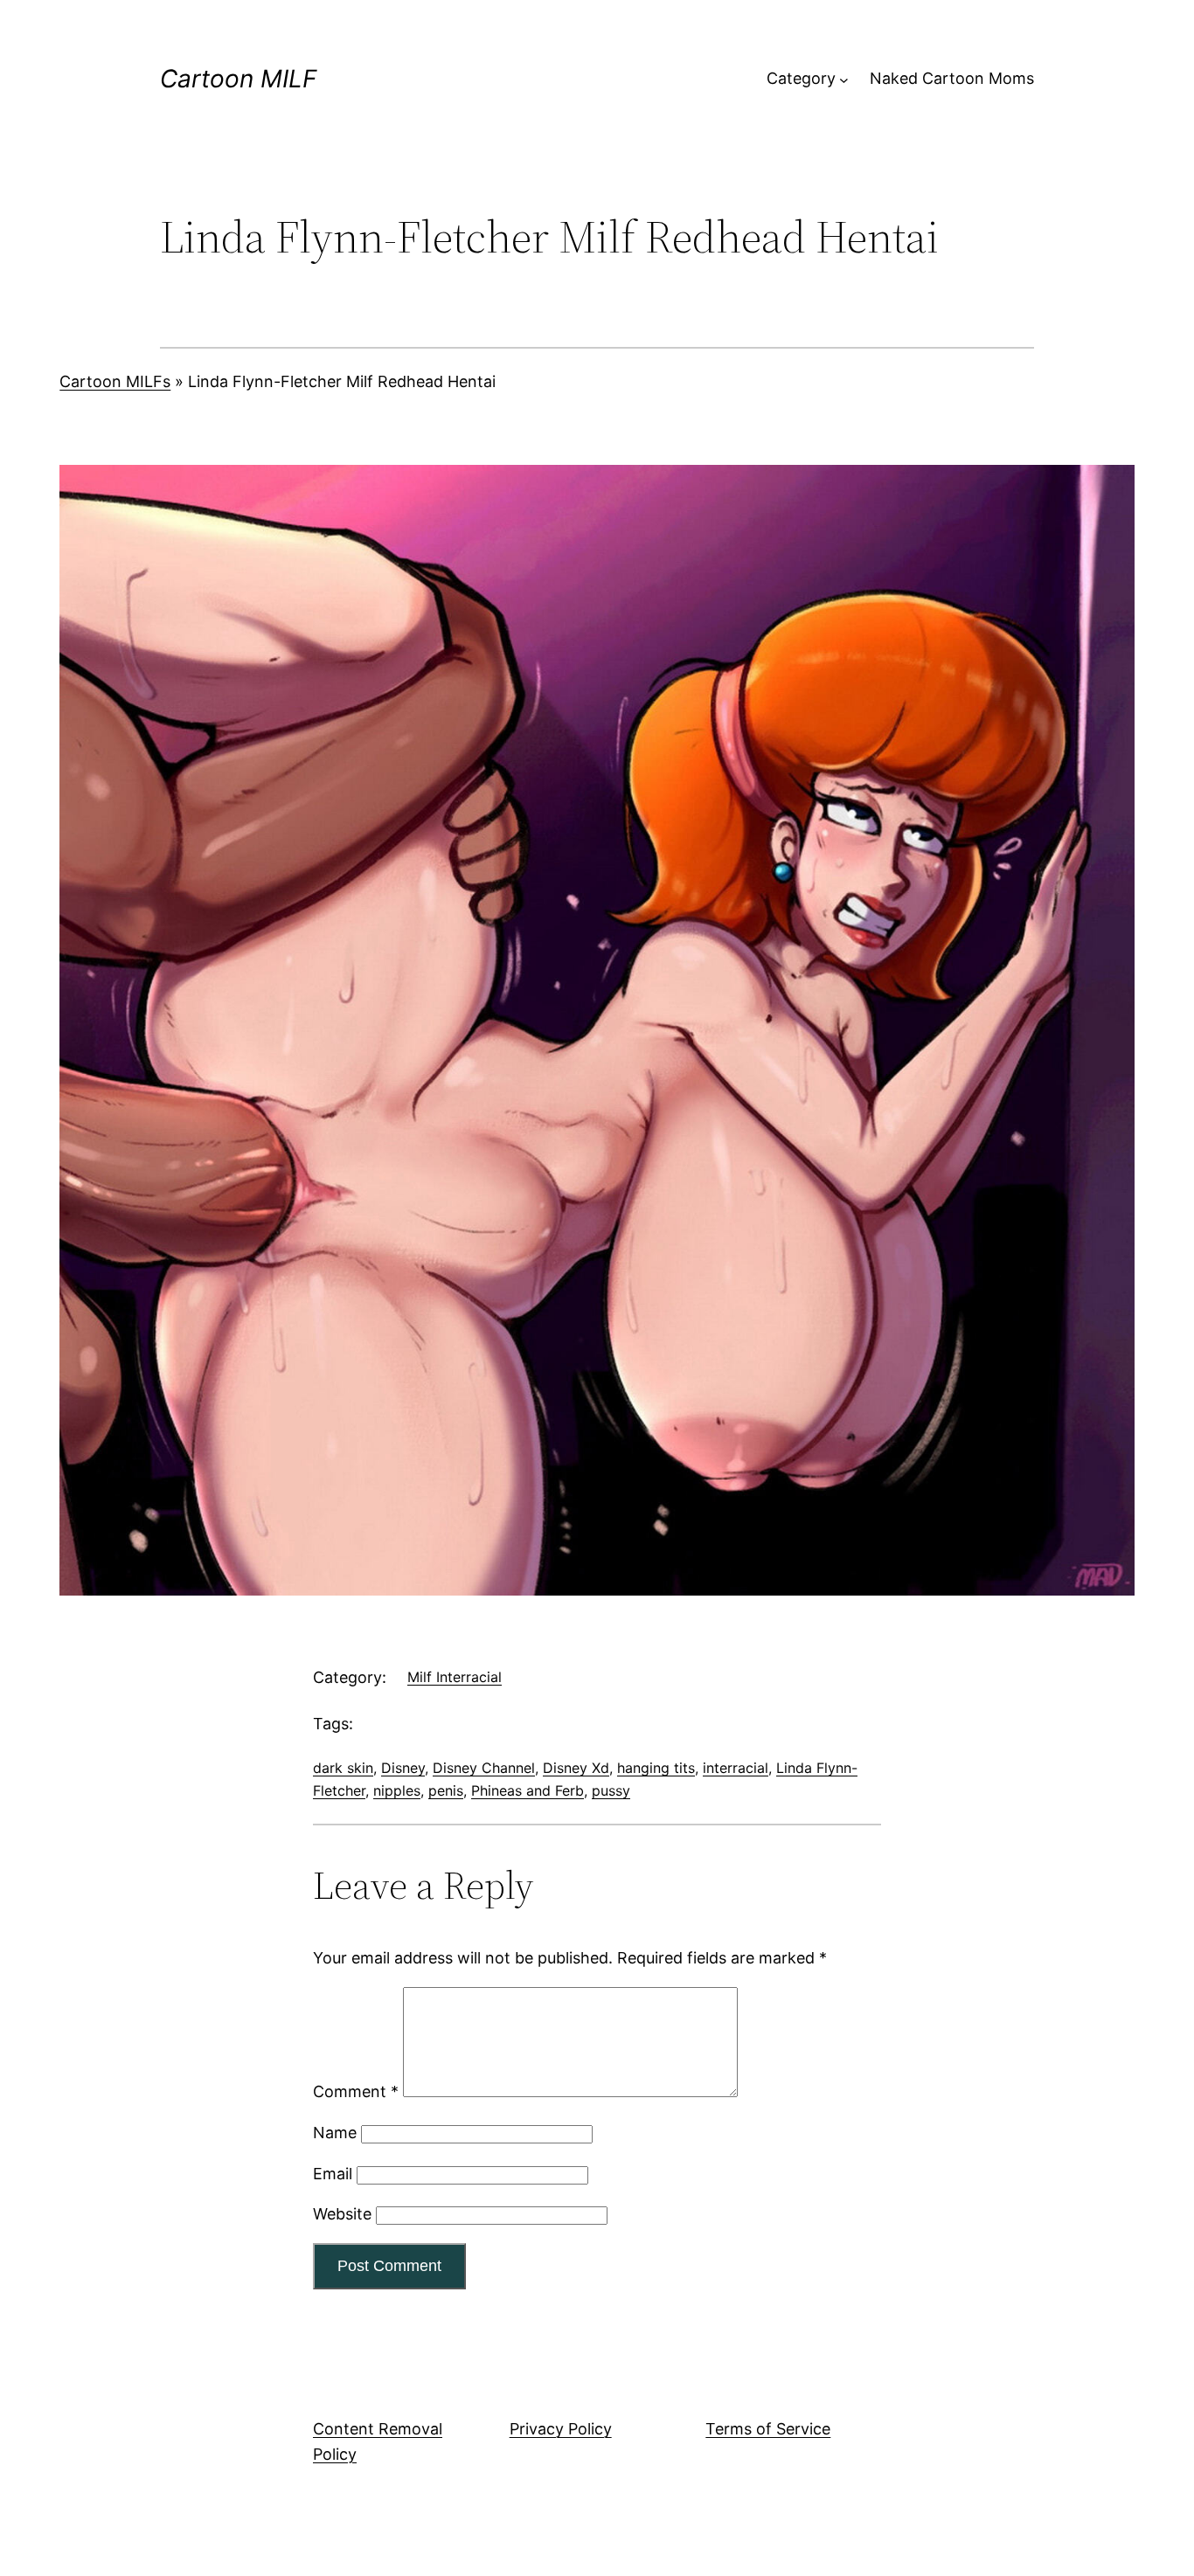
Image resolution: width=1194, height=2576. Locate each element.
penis (446, 1790)
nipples (397, 1790)
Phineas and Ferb (528, 1790)
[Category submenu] (844, 79)
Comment (356, 2091)
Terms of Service (768, 2429)
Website (342, 2214)
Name (335, 2133)
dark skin (343, 1768)
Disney (403, 1768)
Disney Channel (484, 1768)
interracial (736, 1768)
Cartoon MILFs (115, 381)
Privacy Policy (561, 2429)
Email (333, 2174)
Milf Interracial (455, 1677)
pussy (611, 1790)
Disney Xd (576, 1768)
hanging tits (656, 1768)
